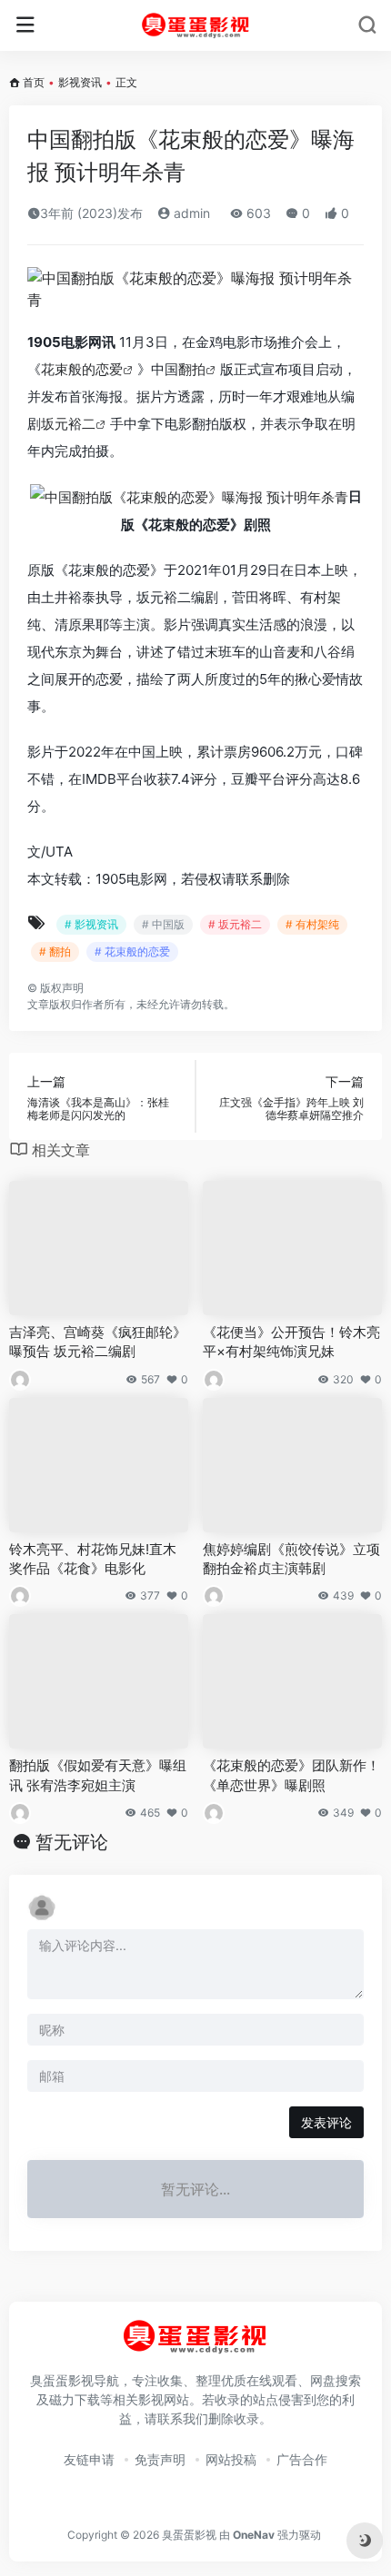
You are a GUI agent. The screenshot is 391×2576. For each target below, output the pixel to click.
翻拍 (192, 369)
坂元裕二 (68, 424)
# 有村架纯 (312, 924)
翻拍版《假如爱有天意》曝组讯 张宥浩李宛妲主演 (98, 1775)
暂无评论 (72, 1842)
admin (190, 213)
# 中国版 (163, 924)
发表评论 (326, 2122)
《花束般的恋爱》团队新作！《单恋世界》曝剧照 (291, 1775)
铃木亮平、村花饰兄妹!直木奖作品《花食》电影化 (93, 1559)
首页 (34, 82)
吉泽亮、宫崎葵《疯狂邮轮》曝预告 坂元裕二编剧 (98, 1342)
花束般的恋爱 (82, 369)
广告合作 (302, 2459)
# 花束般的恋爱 (132, 951)
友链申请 (89, 2459)
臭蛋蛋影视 (189, 2535)
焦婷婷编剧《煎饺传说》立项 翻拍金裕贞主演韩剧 (291, 1559)
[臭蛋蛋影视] (196, 25)
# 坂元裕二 (235, 924)
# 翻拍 (55, 951)
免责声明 (160, 2459)
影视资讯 (80, 82)
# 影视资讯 (91, 924)
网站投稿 (231, 2459)
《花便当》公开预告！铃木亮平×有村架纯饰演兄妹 (291, 1342)
